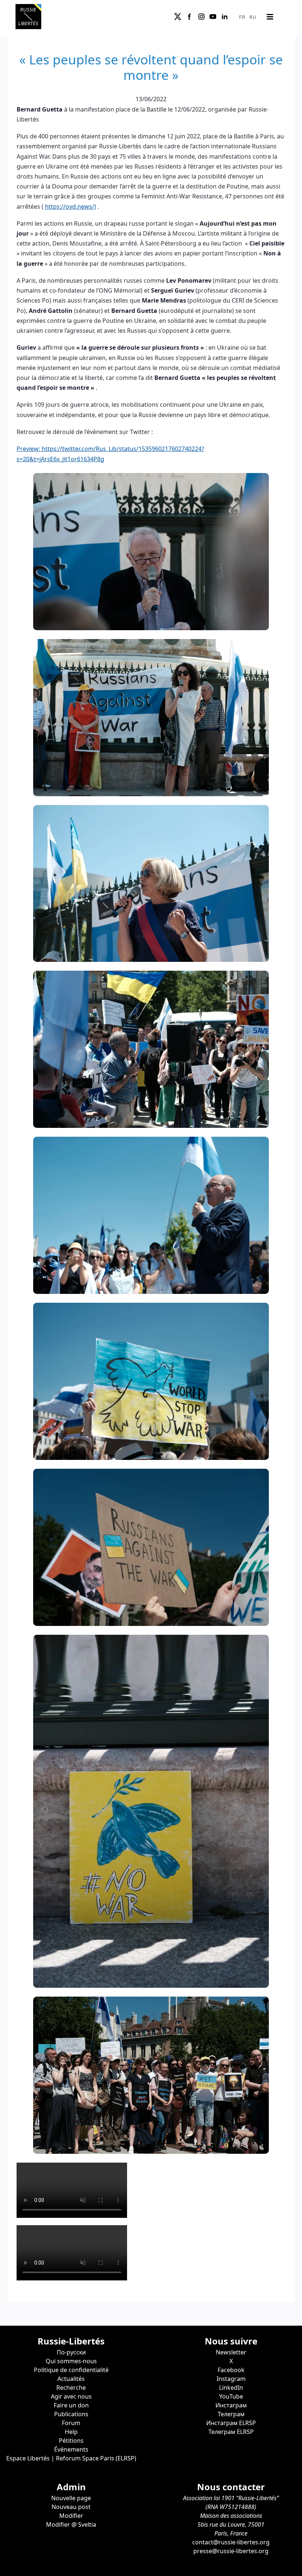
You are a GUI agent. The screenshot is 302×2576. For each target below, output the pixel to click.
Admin (71, 2487)
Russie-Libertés (71, 2341)
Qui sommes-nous (71, 2361)
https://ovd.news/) (71, 207)
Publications (71, 2414)
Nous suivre (231, 2341)
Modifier (71, 2516)
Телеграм (231, 2414)
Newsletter (231, 2352)
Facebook (231, 2370)
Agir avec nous (71, 2396)
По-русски (71, 2352)
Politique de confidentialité (71, 2370)
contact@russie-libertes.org (231, 2542)
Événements (71, 2449)
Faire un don (71, 2405)
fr (242, 17)
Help (71, 2432)
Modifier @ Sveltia (71, 2524)
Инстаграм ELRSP (231, 2423)
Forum (71, 2423)
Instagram (231, 2379)
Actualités (71, 2379)
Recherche (71, 2388)
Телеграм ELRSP (231, 2432)
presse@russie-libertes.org (231, 2551)
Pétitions (71, 2441)
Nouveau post (71, 2507)
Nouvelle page (71, 2498)
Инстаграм (231, 2405)
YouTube (231, 2396)
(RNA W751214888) (231, 2507)
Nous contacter (231, 2487)
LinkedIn (231, 2388)
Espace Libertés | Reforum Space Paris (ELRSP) (71, 2458)
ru (253, 17)
